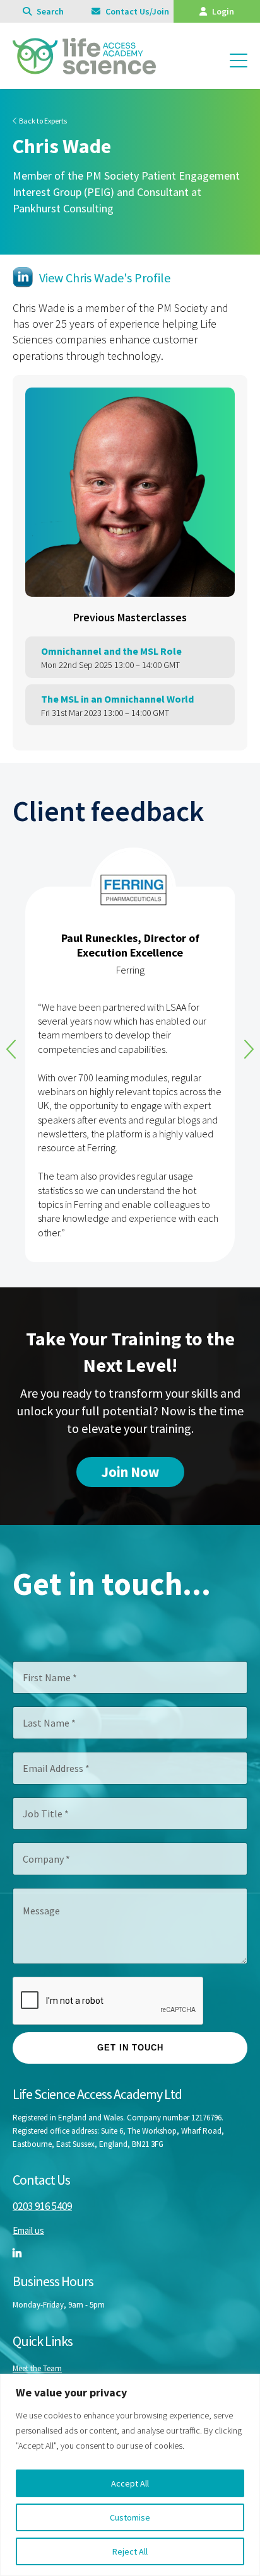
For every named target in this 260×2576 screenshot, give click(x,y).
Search (49, 11)
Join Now (130, 1472)
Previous (11, 1049)
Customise (130, 2517)
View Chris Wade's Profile (105, 278)
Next (249, 1049)
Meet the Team (37, 2368)
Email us (28, 2230)
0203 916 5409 (42, 2206)
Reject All (130, 2551)
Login (222, 11)
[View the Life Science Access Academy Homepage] (84, 68)
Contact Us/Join (136, 11)
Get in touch (130, 2048)
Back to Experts (42, 121)
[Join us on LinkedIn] (17, 2253)
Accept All (130, 2483)
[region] (130, 2475)
